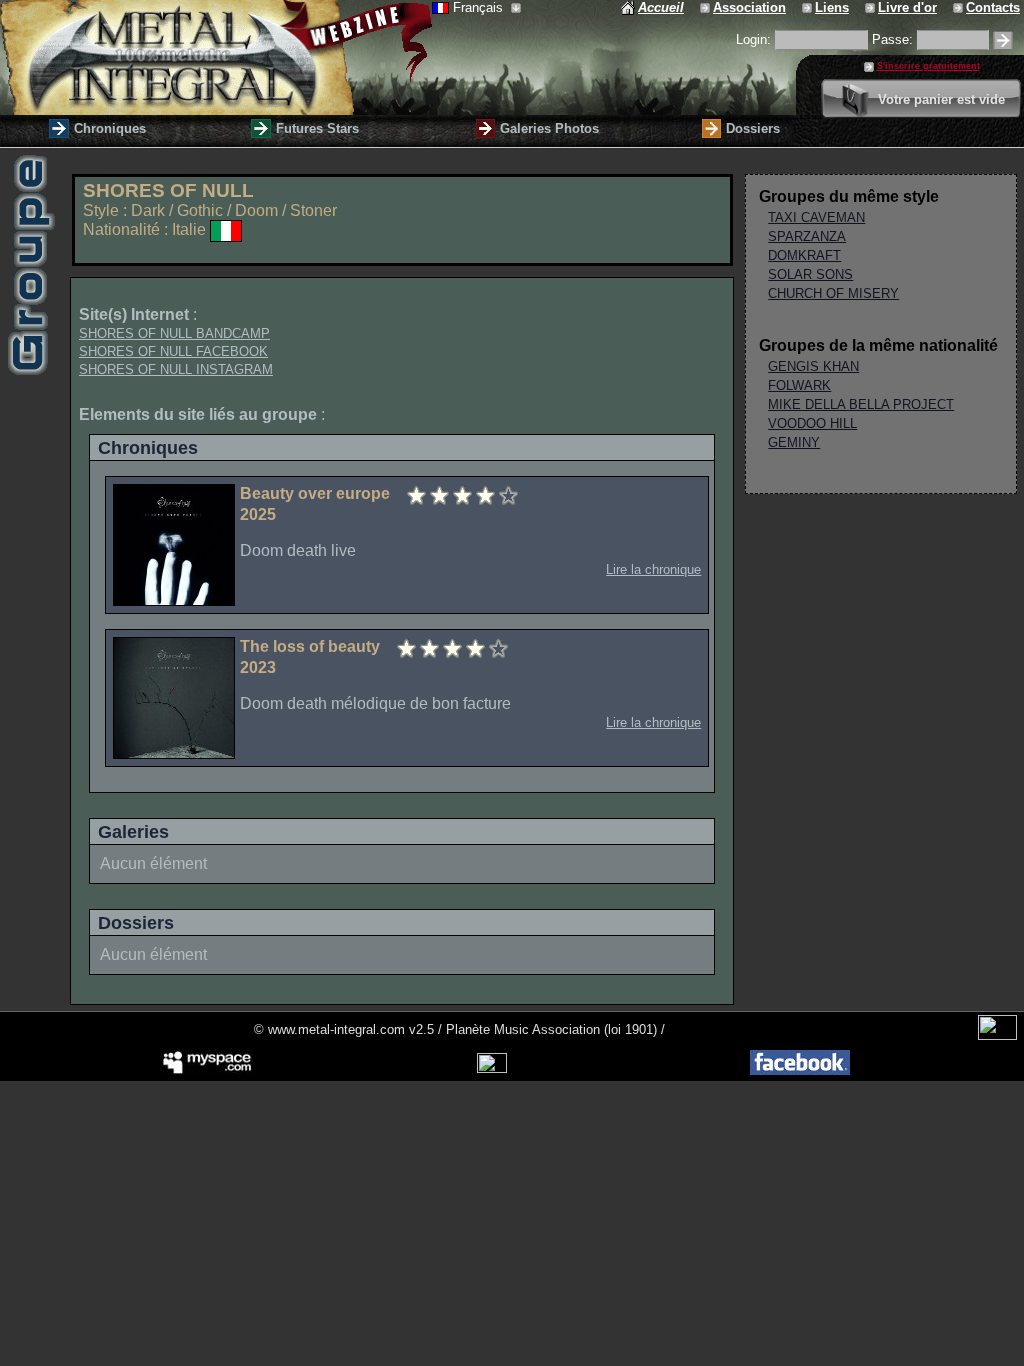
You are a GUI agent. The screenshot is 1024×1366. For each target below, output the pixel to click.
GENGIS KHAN (813, 366)
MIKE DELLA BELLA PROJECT (861, 404)
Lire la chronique (653, 569)
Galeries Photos (549, 128)
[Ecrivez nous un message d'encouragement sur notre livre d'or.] (871, 7)
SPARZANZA (807, 236)
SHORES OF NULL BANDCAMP (174, 333)
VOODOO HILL (812, 423)
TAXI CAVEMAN (816, 217)
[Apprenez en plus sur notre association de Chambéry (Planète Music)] (706, 7)
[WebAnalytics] (997, 1035)
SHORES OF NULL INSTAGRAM (176, 369)
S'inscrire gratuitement (928, 66)
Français (480, 7)
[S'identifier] (1003, 40)
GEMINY (794, 442)
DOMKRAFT (804, 255)
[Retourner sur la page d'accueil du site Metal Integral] (216, 57)
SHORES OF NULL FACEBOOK (173, 351)
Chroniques (110, 128)
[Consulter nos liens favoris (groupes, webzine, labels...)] (808, 7)
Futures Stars (317, 128)
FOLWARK (799, 385)
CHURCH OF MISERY (833, 293)
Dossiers (753, 128)
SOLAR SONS (810, 274)
